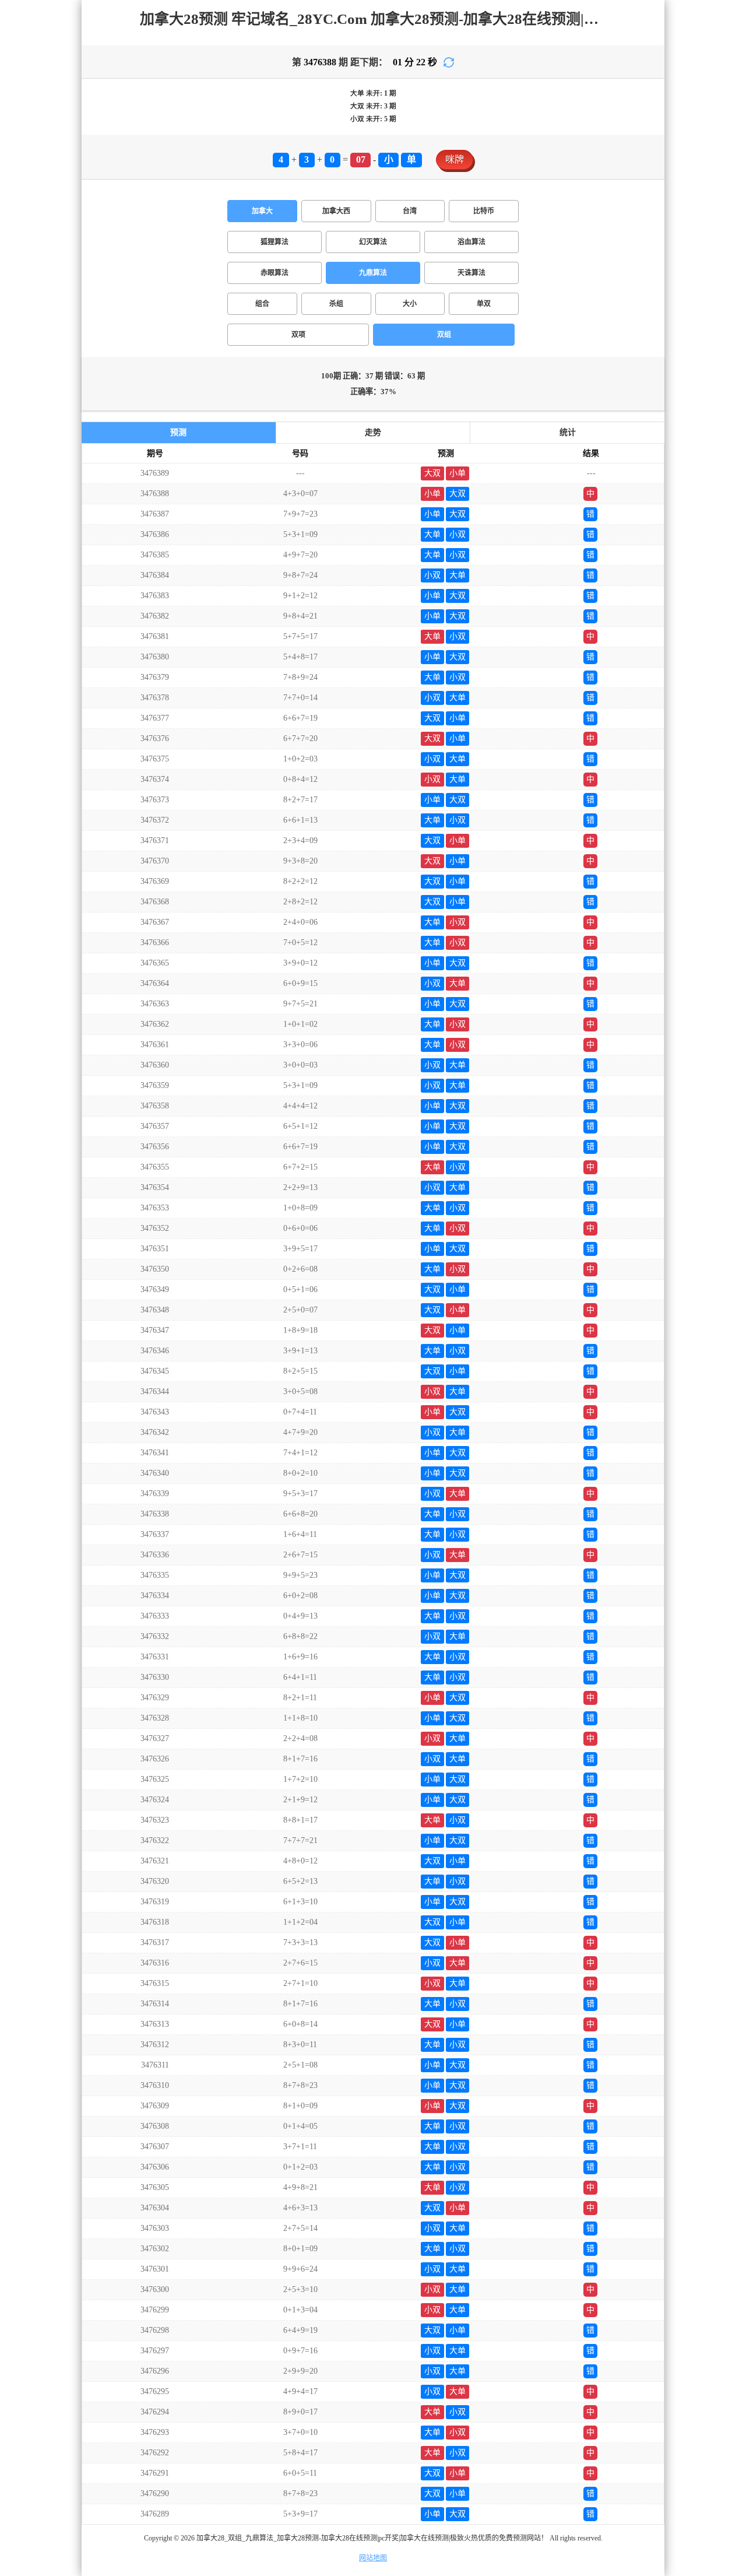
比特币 (484, 211)
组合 (262, 304)
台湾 (410, 211)
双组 (444, 335)
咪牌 (455, 159)
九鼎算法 (373, 273)
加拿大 (262, 211)
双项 (298, 335)
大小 (410, 304)
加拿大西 (336, 211)
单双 (484, 304)
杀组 (336, 304)
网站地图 (373, 2558)
